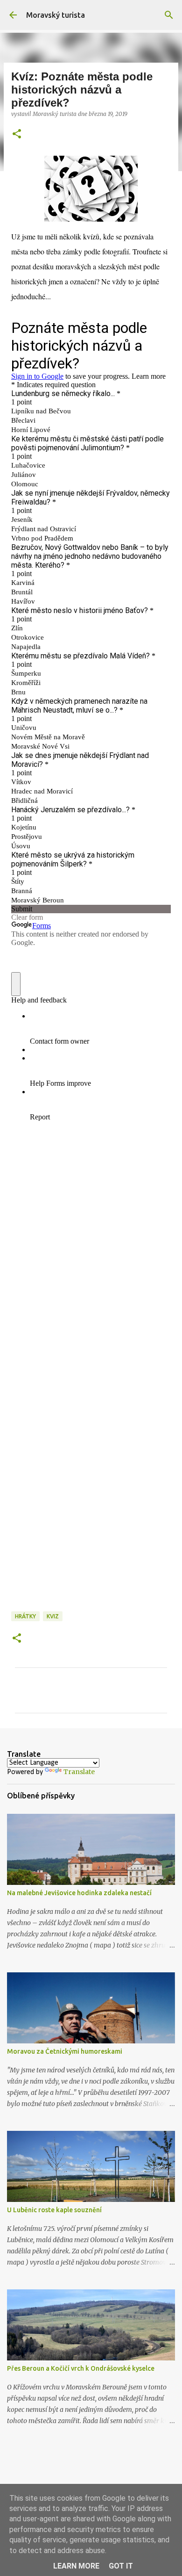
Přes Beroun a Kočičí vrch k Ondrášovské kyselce (81, 2368)
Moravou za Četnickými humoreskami (65, 2051)
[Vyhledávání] (169, 15)
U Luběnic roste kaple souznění (54, 2210)
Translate (79, 1772)
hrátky (25, 1616)
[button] (17, 134)
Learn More (76, 2566)
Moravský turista (56, 15)
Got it (121, 2566)
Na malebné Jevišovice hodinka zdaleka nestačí (79, 1893)
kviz (53, 1616)
